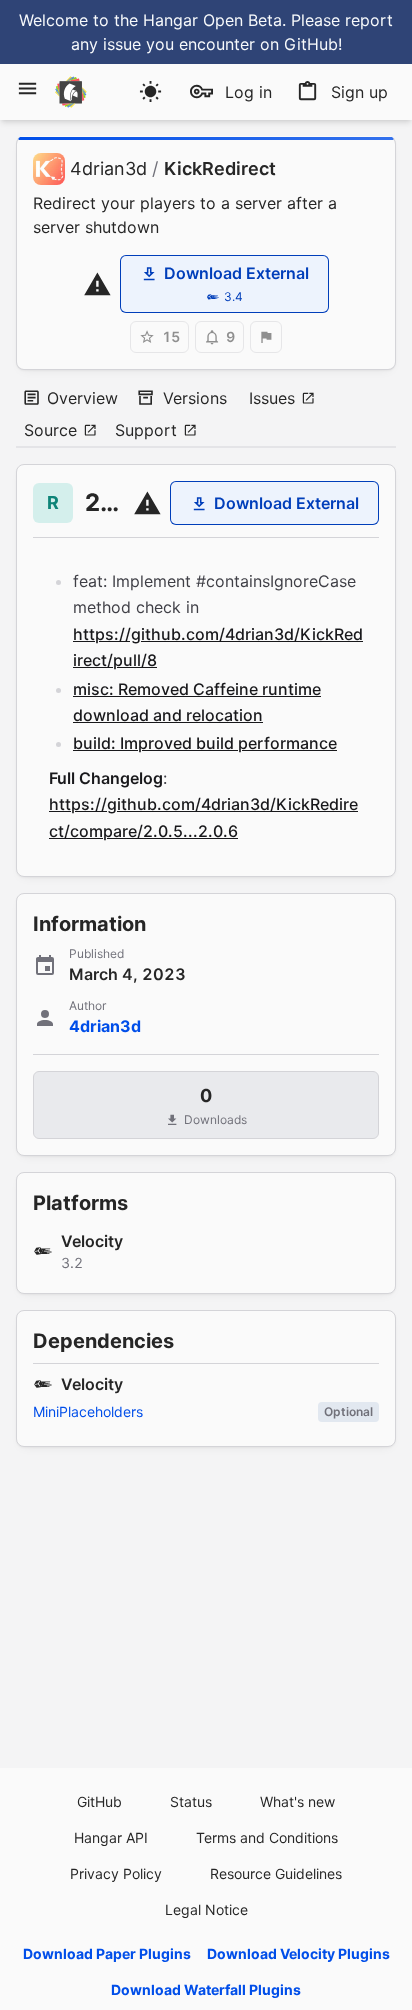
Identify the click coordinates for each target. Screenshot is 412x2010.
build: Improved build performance (205, 743)
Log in (248, 92)
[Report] (266, 337)
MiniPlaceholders (88, 1411)
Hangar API (111, 1837)
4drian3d (108, 168)
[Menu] (27, 88)
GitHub (99, 1801)
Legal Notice (206, 1909)
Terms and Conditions (267, 1837)
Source (50, 430)
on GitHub (299, 44)
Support (146, 430)
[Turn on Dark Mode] (150, 91)
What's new (297, 1801)
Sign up (359, 92)
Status (191, 1801)
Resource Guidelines (276, 1873)
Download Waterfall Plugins (206, 1989)
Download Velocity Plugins (298, 1953)
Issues (272, 398)
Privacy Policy (116, 1873)
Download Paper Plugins (107, 1953)
